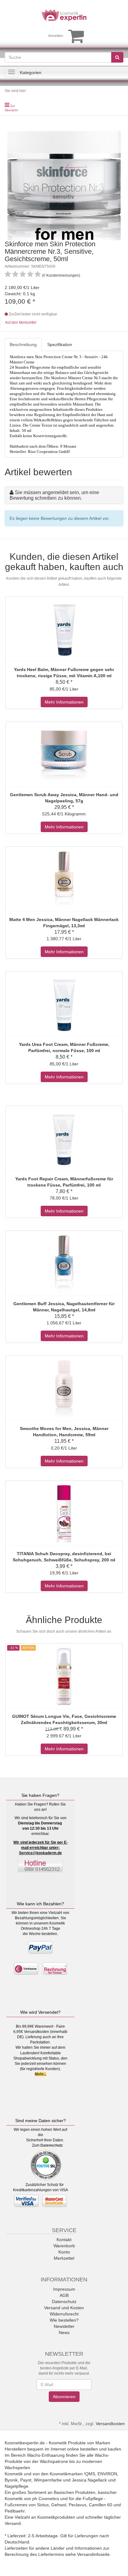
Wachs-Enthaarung (46, 2455)
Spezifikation (60, 344)
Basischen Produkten (75, 2492)
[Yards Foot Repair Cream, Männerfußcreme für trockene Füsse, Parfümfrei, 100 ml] (64, 1139)
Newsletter (64, 2326)
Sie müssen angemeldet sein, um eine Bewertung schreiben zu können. (54, 495)
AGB (64, 2295)
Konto (64, 2252)
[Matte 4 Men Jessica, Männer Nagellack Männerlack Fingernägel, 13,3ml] (64, 880)
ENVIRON (107, 2474)
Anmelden (56, 36)
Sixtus (43, 2505)
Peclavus (78, 2505)
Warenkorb (64, 2246)
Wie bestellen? (64, 2320)
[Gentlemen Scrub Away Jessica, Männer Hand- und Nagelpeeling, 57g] (64, 755)
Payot (26, 2480)
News (64, 2332)
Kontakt (64, 2240)
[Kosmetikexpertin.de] (64, 15)
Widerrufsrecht (64, 2314)
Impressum (64, 2289)
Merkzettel (64, 2258)
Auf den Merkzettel (21, 323)
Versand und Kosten (64, 2308)
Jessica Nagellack (89, 2480)
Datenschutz (52, 2145)
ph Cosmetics (46, 2499)
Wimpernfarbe (48, 2480)
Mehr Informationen (64, 702)
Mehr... (41, 2074)
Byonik (11, 2480)
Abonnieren (64, 2397)
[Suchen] (117, 57)
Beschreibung (23, 344)
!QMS (89, 2474)
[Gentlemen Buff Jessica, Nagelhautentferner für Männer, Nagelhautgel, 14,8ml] (64, 1264)
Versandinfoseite (93, 2554)
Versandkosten (110, 2424)
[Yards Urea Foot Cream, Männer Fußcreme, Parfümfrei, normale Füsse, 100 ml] (64, 1005)
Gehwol (59, 2505)
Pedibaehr (15, 2511)
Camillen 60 (101, 2505)
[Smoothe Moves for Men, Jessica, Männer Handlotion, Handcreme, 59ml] (64, 1389)
